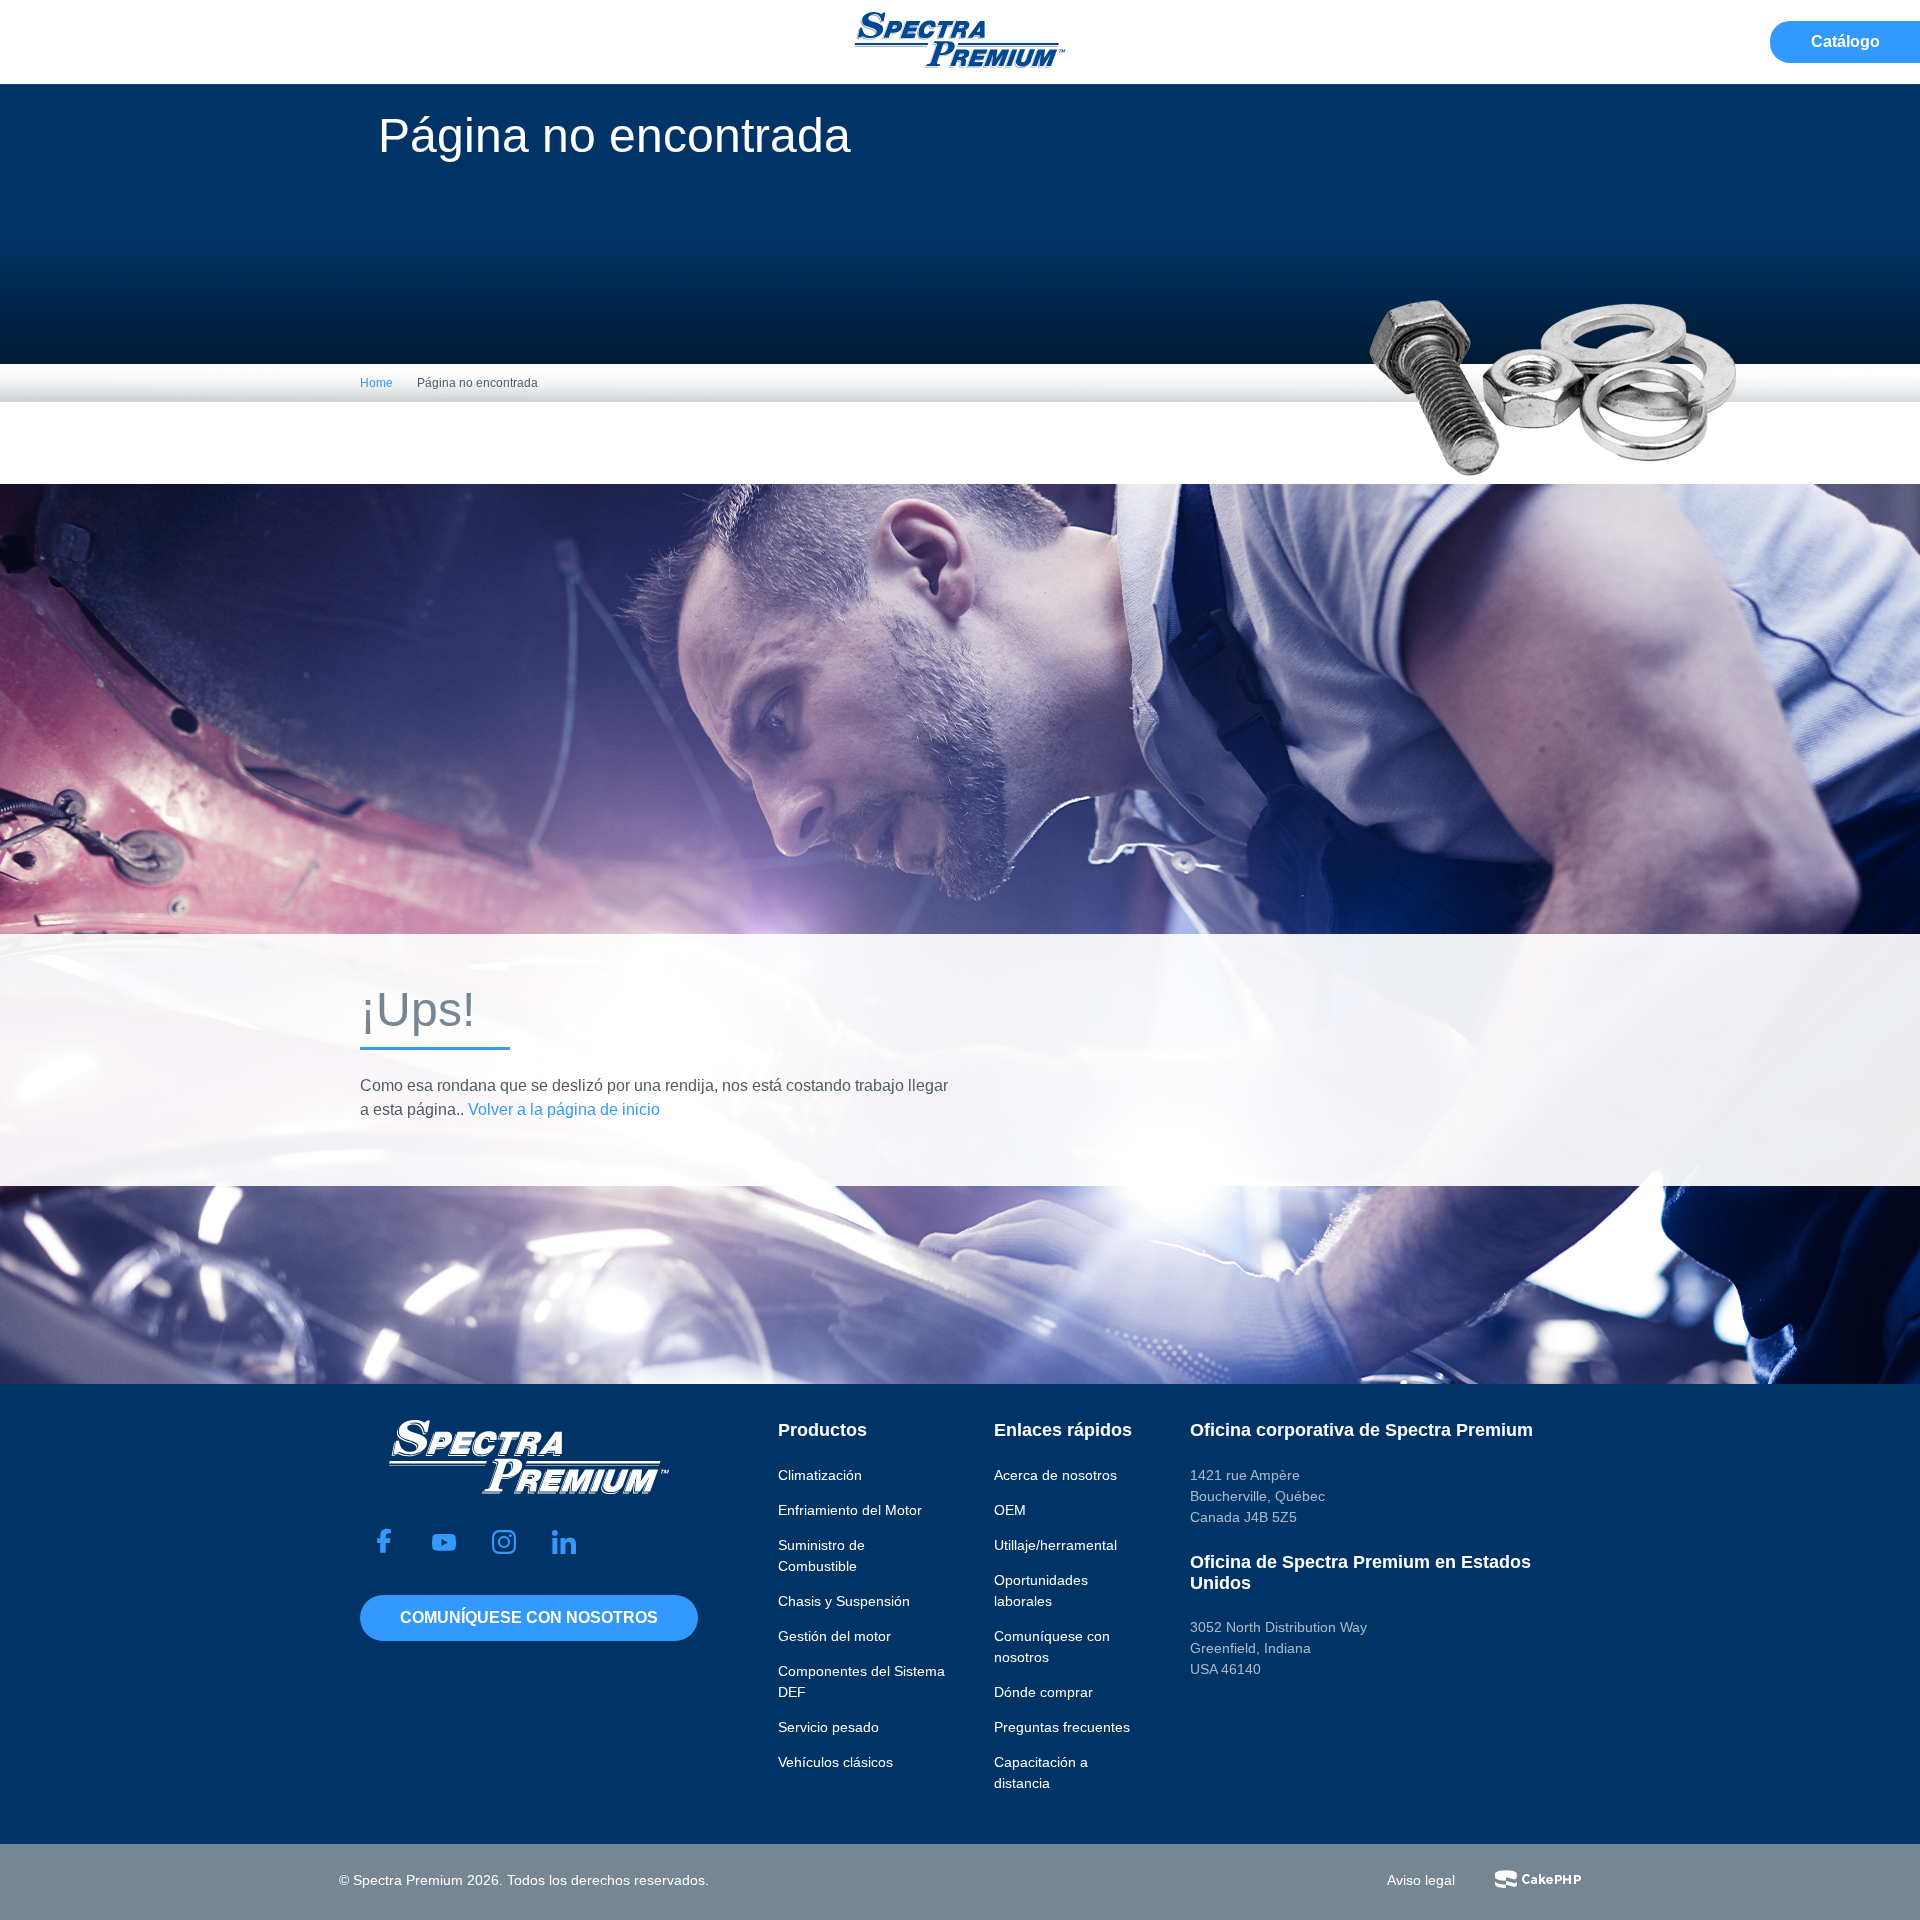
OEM (1010, 1510)
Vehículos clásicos (835, 1762)
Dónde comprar (1043, 1692)
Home (376, 383)
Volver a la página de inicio (564, 1109)
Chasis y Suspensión (844, 1601)
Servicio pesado (828, 1727)
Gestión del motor (834, 1636)
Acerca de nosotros (1055, 1475)
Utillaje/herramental (1055, 1545)
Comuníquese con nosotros (529, 1617)
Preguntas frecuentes (1062, 1727)
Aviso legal (1421, 1880)
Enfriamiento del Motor (850, 1510)
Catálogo (1845, 41)
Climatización (820, 1475)
